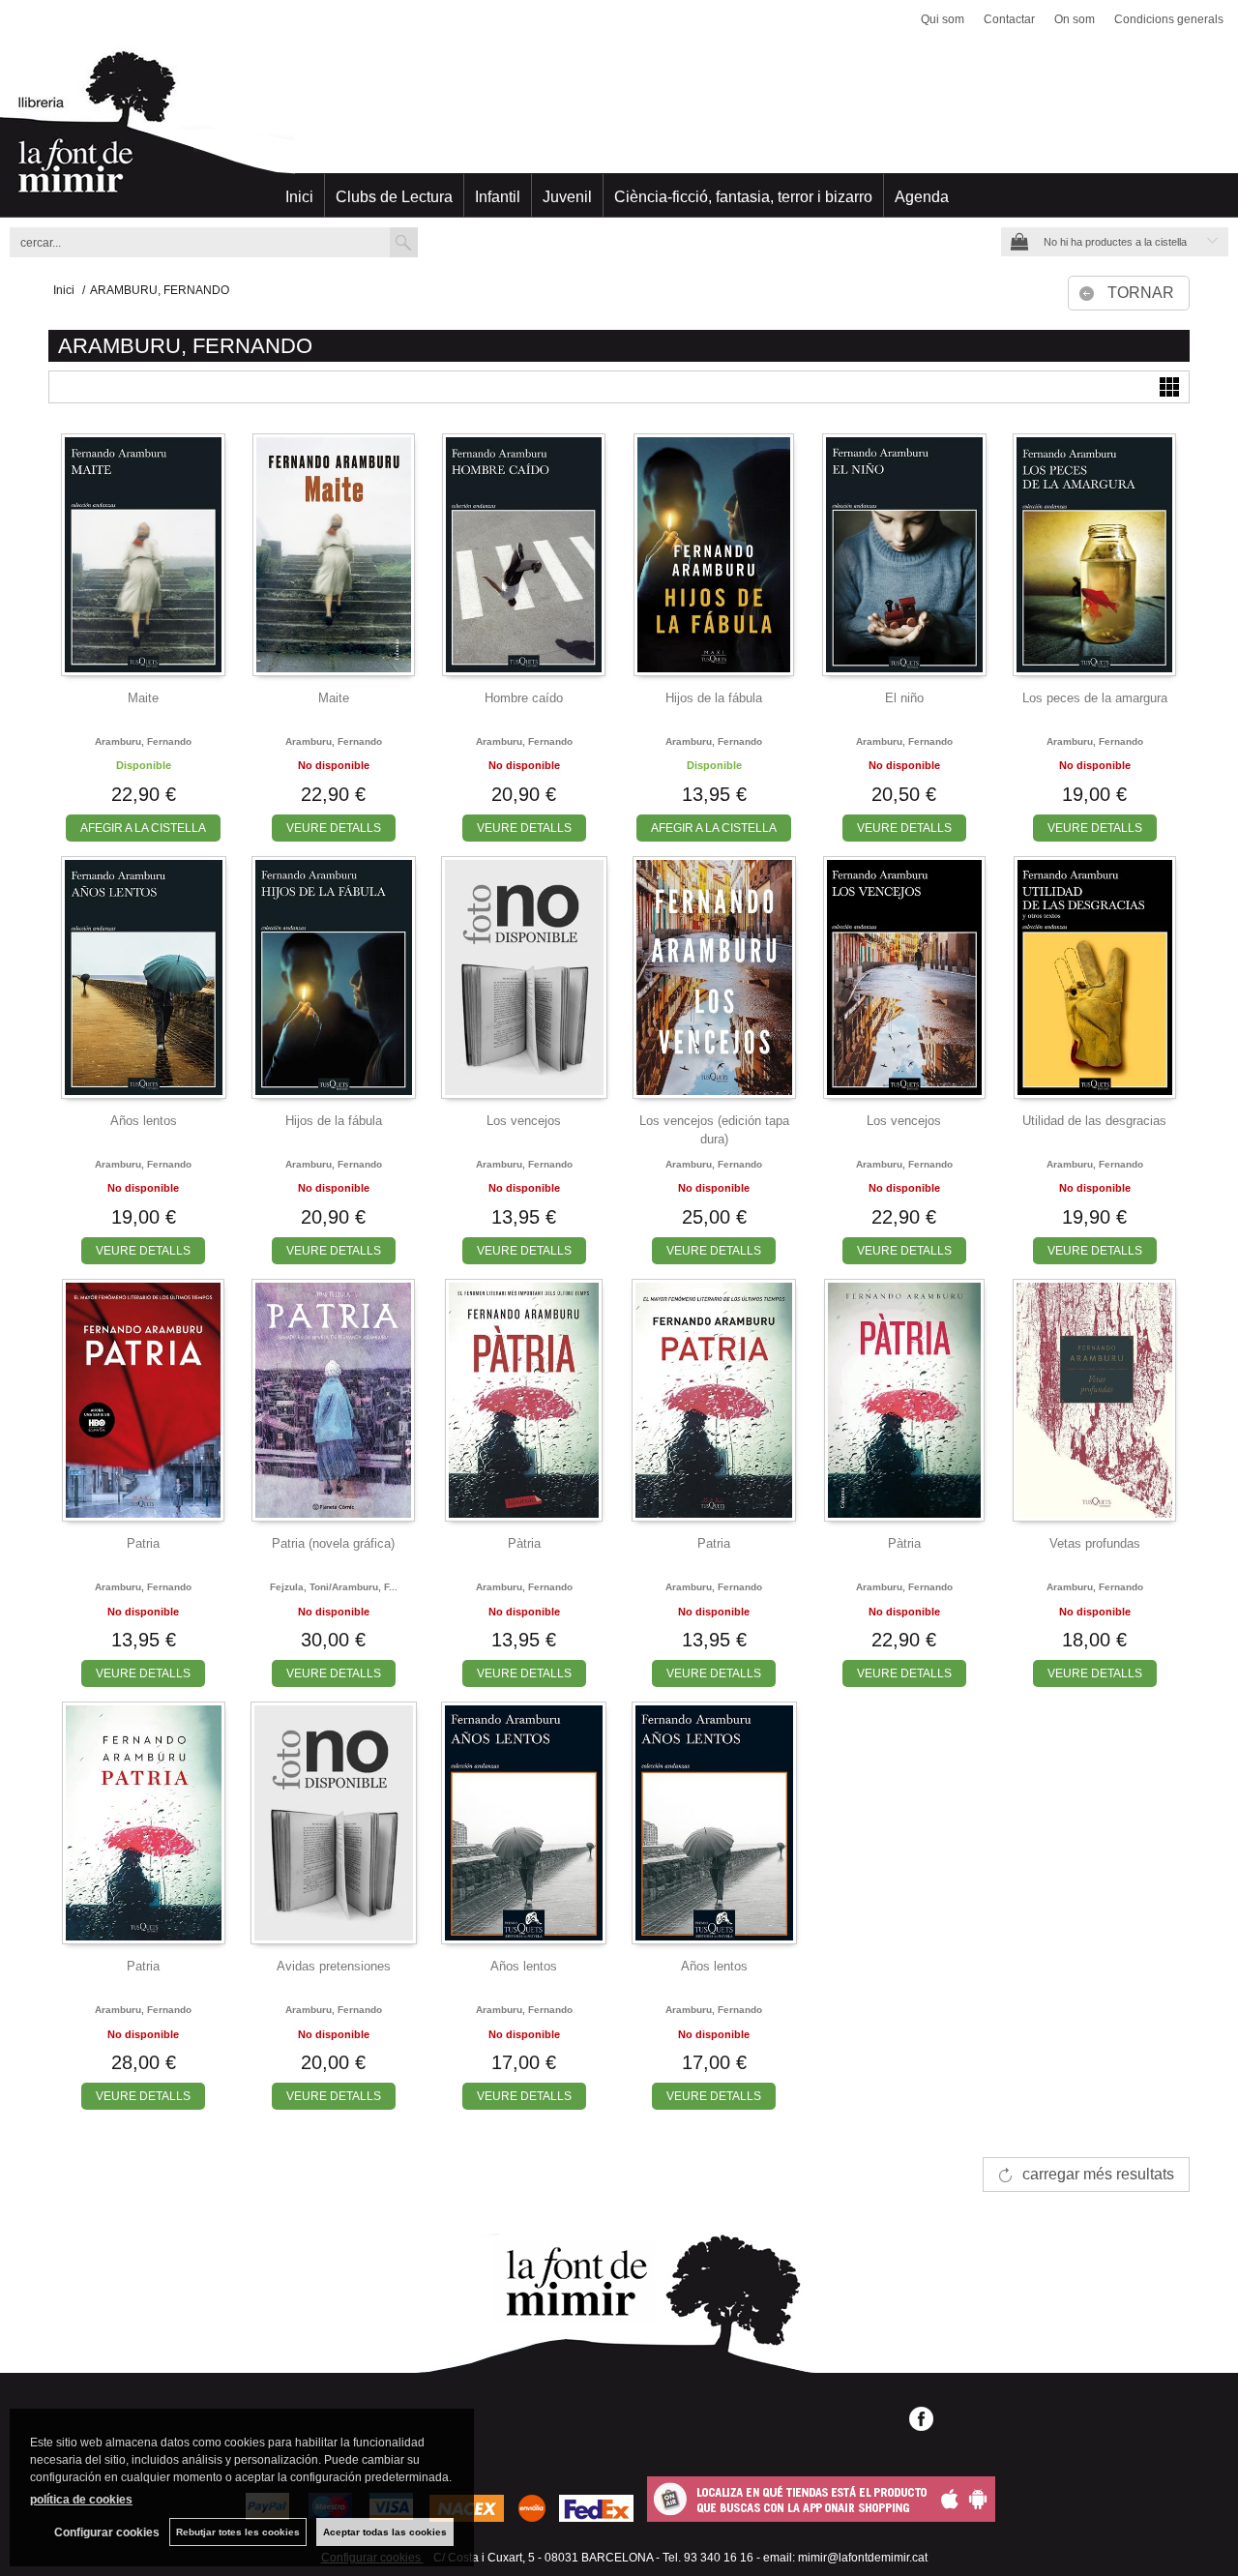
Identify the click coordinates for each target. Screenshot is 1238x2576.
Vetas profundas (1095, 1543)
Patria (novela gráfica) (333, 1543)
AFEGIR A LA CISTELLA (143, 828)
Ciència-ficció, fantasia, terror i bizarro (743, 197)
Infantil (498, 197)
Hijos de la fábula (714, 698)
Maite (143, 698)
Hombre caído (524, 698)
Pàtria (524, 1543)
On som (1075, 19)
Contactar (1009, 19)
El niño (904, 698)
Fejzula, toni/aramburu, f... (334, 1587)
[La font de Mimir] (619, 131)
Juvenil (567, 197)
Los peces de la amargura (1095, 698)
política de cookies (81, 2500)
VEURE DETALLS (334, 828)
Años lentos (144, 1121)
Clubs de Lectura (394, 197)
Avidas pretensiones (334, 1966)
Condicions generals (1169, 19)
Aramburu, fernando (143, 741)
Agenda (922, 197)
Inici (299, 197)
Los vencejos (524, 1121)
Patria (143, 1543)
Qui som (943, 19)
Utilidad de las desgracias (1094, 1121)
